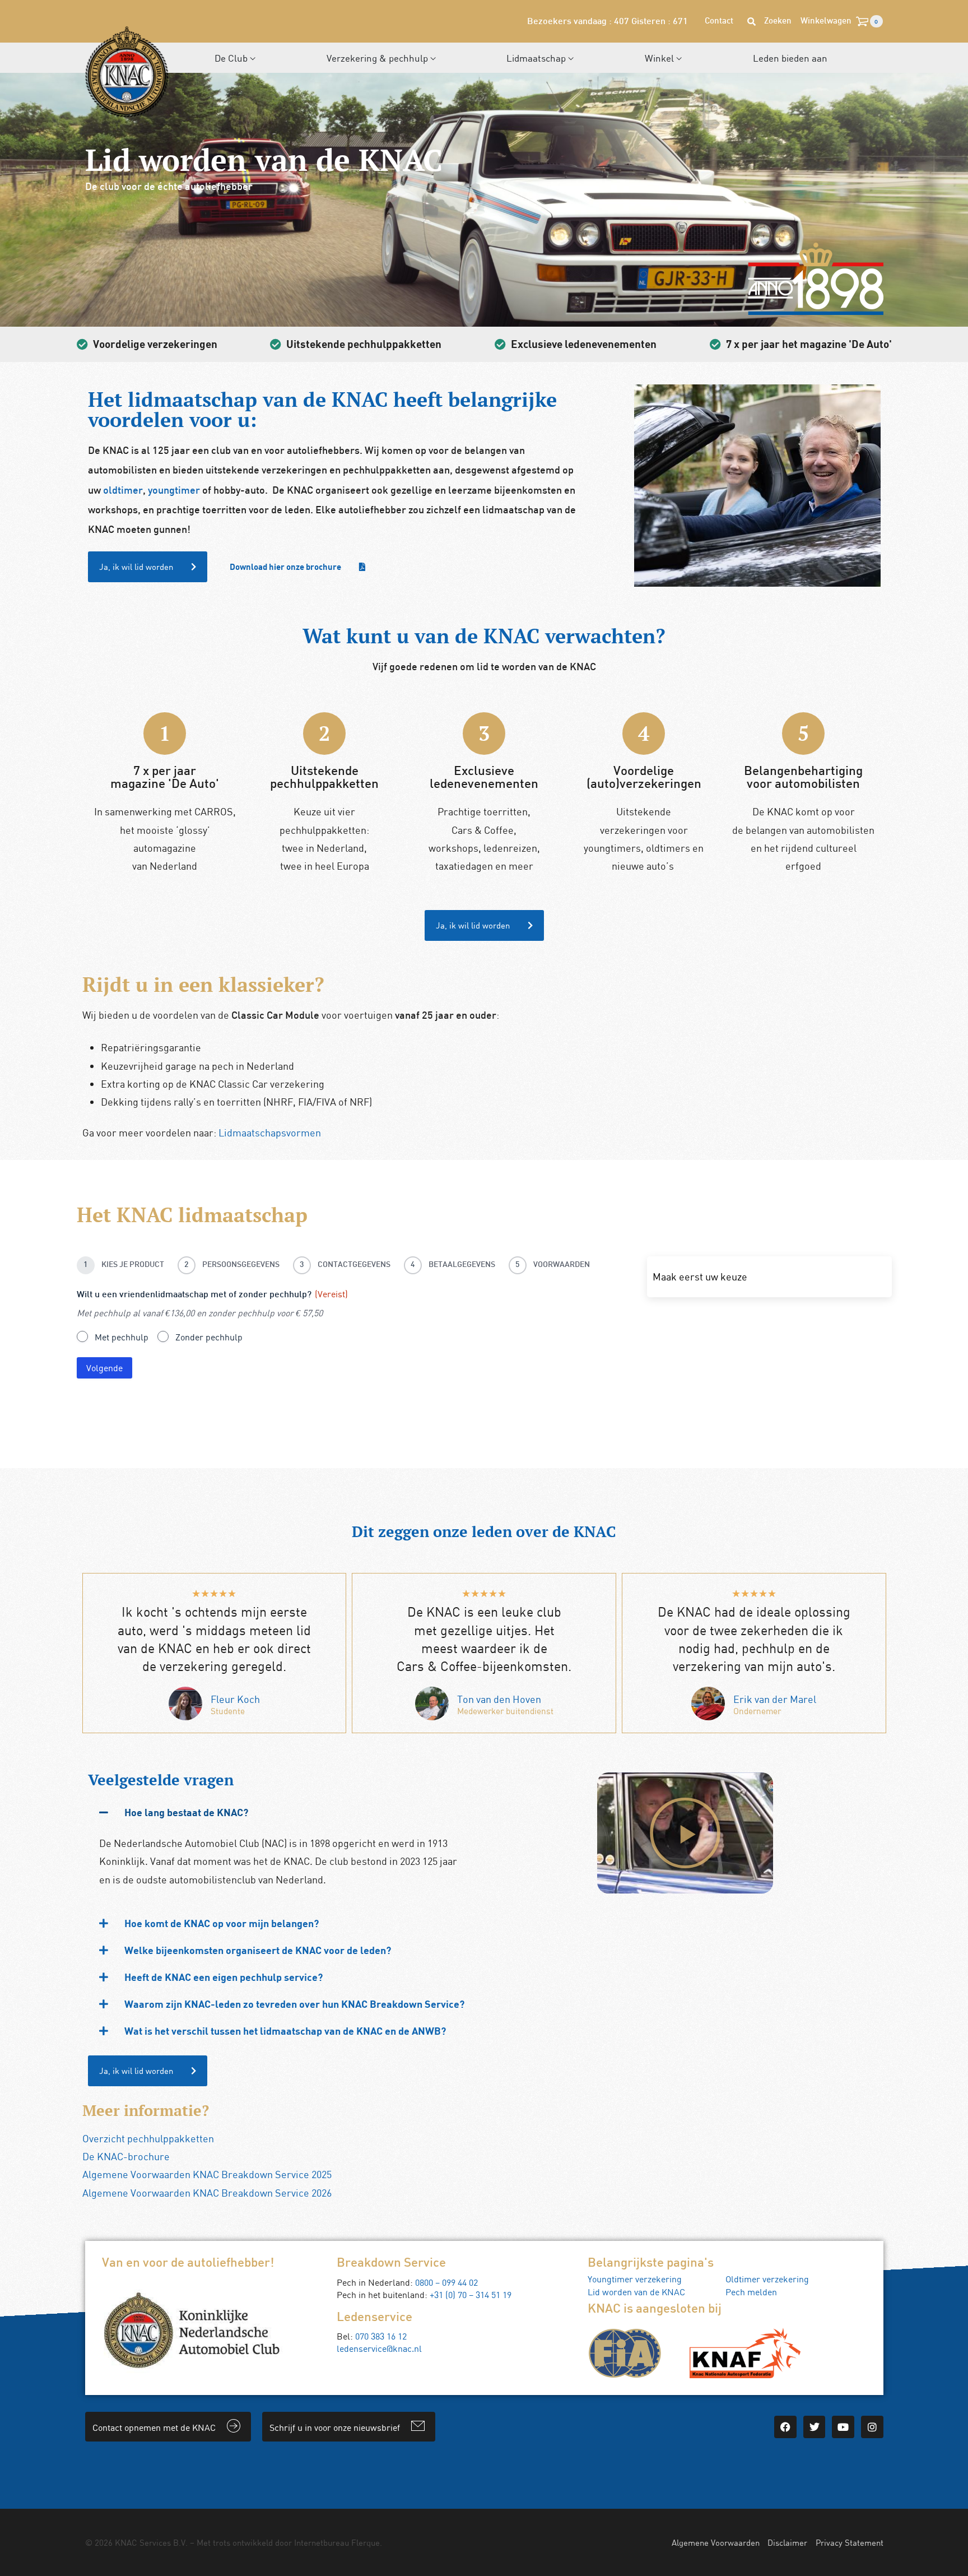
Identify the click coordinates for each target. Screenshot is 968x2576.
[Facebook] (785, 2427)
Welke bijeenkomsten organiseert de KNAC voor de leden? (258, 1950)
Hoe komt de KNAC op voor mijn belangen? (222, 1923)
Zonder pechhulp (209, 1337)
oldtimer (123, 491)
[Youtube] (843, 2427)
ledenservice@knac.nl (379, 2348)
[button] (283, 1812)
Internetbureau (322, 2542)
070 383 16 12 (381, 2336)
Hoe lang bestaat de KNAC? (186, 1812)
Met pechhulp (122, 1337)
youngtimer (174, 491)
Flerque (366, 2542)
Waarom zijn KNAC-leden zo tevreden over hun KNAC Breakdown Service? (294, 2004)
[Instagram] (872, 2427)
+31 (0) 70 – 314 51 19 (471, 2295)
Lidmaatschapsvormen (270, 1132)
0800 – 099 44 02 (446, 2282)
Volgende (104, 1368)
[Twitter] (815, 2427)
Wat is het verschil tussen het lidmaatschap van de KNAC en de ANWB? (285, 2031)
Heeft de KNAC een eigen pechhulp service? (224, 1977)
